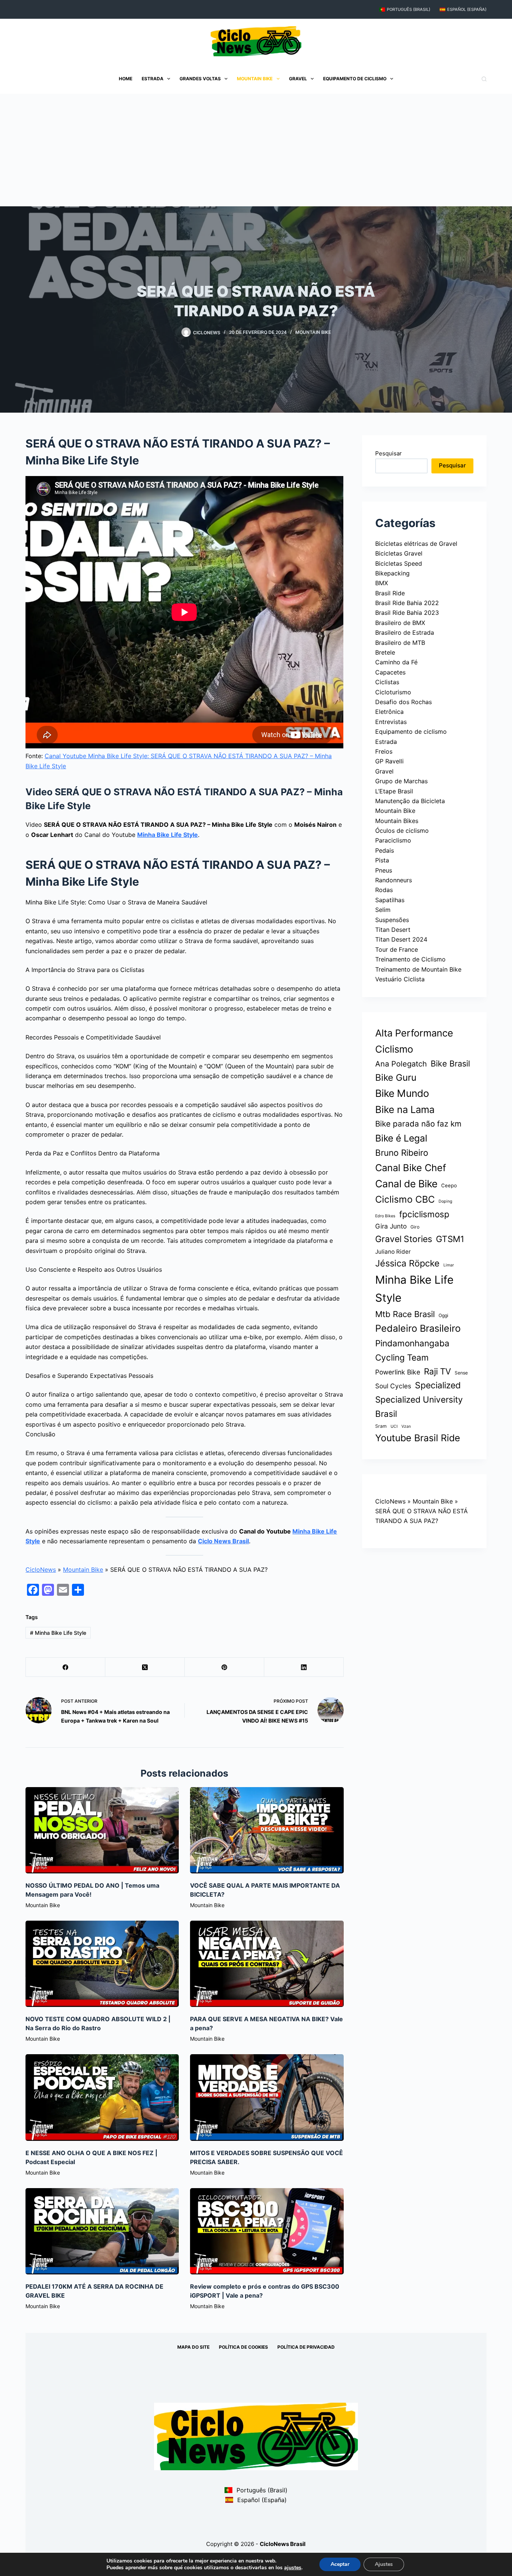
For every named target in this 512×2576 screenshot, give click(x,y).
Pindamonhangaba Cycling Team (412, 1350)
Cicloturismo (393, 692)
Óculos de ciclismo (402, 831)
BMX (382, 583)
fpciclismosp (424, 1214)
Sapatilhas (390, 900)
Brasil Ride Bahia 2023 (407, 613)
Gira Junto (391, 1226)
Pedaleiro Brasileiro (418, 1328)
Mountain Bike (255, 79)
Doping (445, 1201)
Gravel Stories (404, 1239)
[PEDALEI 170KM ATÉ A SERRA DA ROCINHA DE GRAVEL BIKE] (102, 2231)
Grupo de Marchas (401, 781)
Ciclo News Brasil (223, 1541)
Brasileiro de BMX (400, 623)
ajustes (293, 2568)
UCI (394, 1426)
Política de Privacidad (306, 2347)
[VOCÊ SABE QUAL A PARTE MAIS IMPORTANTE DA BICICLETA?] (267, 1830)
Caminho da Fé (396, 662)
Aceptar (340, 2564)
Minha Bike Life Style (168, 835)
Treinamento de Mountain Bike (418, 969)
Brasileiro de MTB (400, 643)
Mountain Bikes (397, 821)
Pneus (384, 870)
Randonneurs (394, 880)
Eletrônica (389, 712)
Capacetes (390, 672)
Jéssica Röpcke (407, 1263)
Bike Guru (396, 1078)
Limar (449, 1265)
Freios (384, 751)
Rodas (384, 890)
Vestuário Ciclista (400, 979)
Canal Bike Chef (411, 1168)
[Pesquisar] (484, 79)
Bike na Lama (405, 1109)
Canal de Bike (406, 1184)
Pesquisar (388, 453)
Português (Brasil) (409, 9)
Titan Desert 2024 (401, 939)
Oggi (443, 1315)
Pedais (385, 850)
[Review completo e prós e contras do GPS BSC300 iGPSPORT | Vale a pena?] (267, 2231)
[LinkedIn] (304, 1667)
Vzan (406, 1426)
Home (126, 79)
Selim (383, 910)
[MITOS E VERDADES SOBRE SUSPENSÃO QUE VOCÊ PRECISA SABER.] (267, 2097)
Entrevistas (391, 722)
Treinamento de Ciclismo (410, 959)
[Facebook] (66, 1667)
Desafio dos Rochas (403, 702)
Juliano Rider (393, 1252)
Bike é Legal (401, 1138)
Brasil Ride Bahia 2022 (407, 603)
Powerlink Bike (398, 1372)
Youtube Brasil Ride (418, 1438)
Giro (415, 1227)
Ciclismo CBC (405, 1199)
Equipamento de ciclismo (355, 79)
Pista (382, 860)
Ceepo (449, 1185)
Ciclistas (387, 682)
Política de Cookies (243, 2347)
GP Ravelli (389, 761)
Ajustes (384, 2564)
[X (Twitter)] (145, 1667)
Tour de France (397, 949)
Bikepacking (392, 573)
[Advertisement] (256, 150)
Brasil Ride (390, 593)
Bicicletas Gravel (399, 553)
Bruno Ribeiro (402, 1153)
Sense (461, 1373)
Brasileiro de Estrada (405, 632)
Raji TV (437, 1371)
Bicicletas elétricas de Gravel (416, 544)
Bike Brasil (450, 1063)
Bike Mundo (402, 1093)
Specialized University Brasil (419, 1406)
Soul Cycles (393, 1386)
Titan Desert (393, 930)
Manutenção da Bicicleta (410, 801)
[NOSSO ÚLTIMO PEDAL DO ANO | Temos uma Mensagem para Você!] (102, 1830)
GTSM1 (450, 1239)
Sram (381, 1426)
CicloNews (41, 1570)
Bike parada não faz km (418, 1124)
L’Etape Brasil (394, 791)
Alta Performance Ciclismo (414, 1041)
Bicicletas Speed (399, 563)
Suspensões (392, 920)
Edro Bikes (385, 1216)
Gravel (298, 79)
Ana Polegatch (401, 1064)
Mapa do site (193, 2347)
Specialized (438, 1385)
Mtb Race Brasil (405, 1314)
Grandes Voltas (200, 79)
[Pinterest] (225, 1667)
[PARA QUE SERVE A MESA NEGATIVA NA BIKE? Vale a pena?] (267, 1964)
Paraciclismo (393, 840)
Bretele (385, 652)
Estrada (153, 79)
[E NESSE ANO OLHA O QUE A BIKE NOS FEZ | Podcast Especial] (102, 2097)
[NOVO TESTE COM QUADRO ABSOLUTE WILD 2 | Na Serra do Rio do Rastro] (102, 1964)
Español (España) (467, 9)
